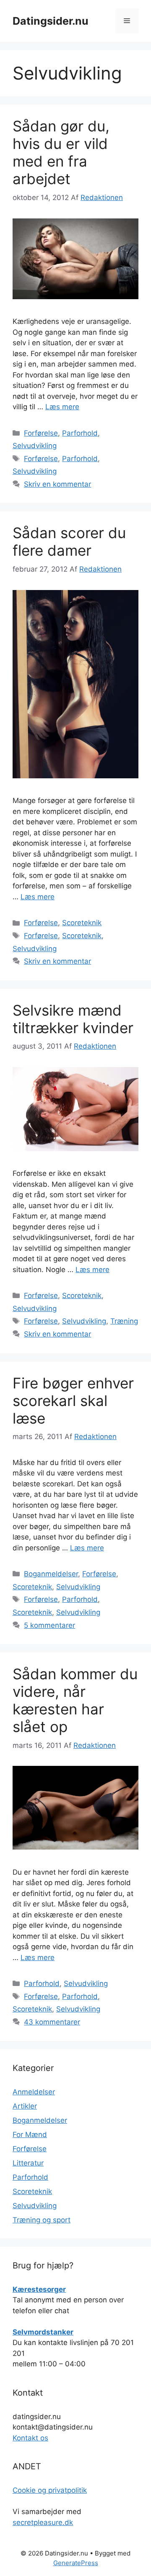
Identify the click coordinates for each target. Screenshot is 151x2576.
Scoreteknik (82, 923)
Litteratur (28, 2163)
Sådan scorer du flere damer (69, 541)
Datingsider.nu (51, 21)
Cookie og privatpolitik (50, 2490)
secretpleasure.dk (43, 2522)
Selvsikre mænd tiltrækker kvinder (73, 1019)
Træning (124, 1321)
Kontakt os (30, 2438)
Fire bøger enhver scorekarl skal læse (73, 1401)
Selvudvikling (35, 446)
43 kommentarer (52, 2022)
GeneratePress (76, 2563)
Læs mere (62, 407)
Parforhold (80, 433)
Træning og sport (42, 2220)
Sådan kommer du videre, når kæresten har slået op (75, 1700)
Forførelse (41, 433)
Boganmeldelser (51, 1574)
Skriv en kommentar (57, 484)
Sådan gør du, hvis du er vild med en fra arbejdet (61, 152)
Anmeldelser (34, 2092)
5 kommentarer (49, 1625)
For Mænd (30, 2135)
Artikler (25, 2106)
